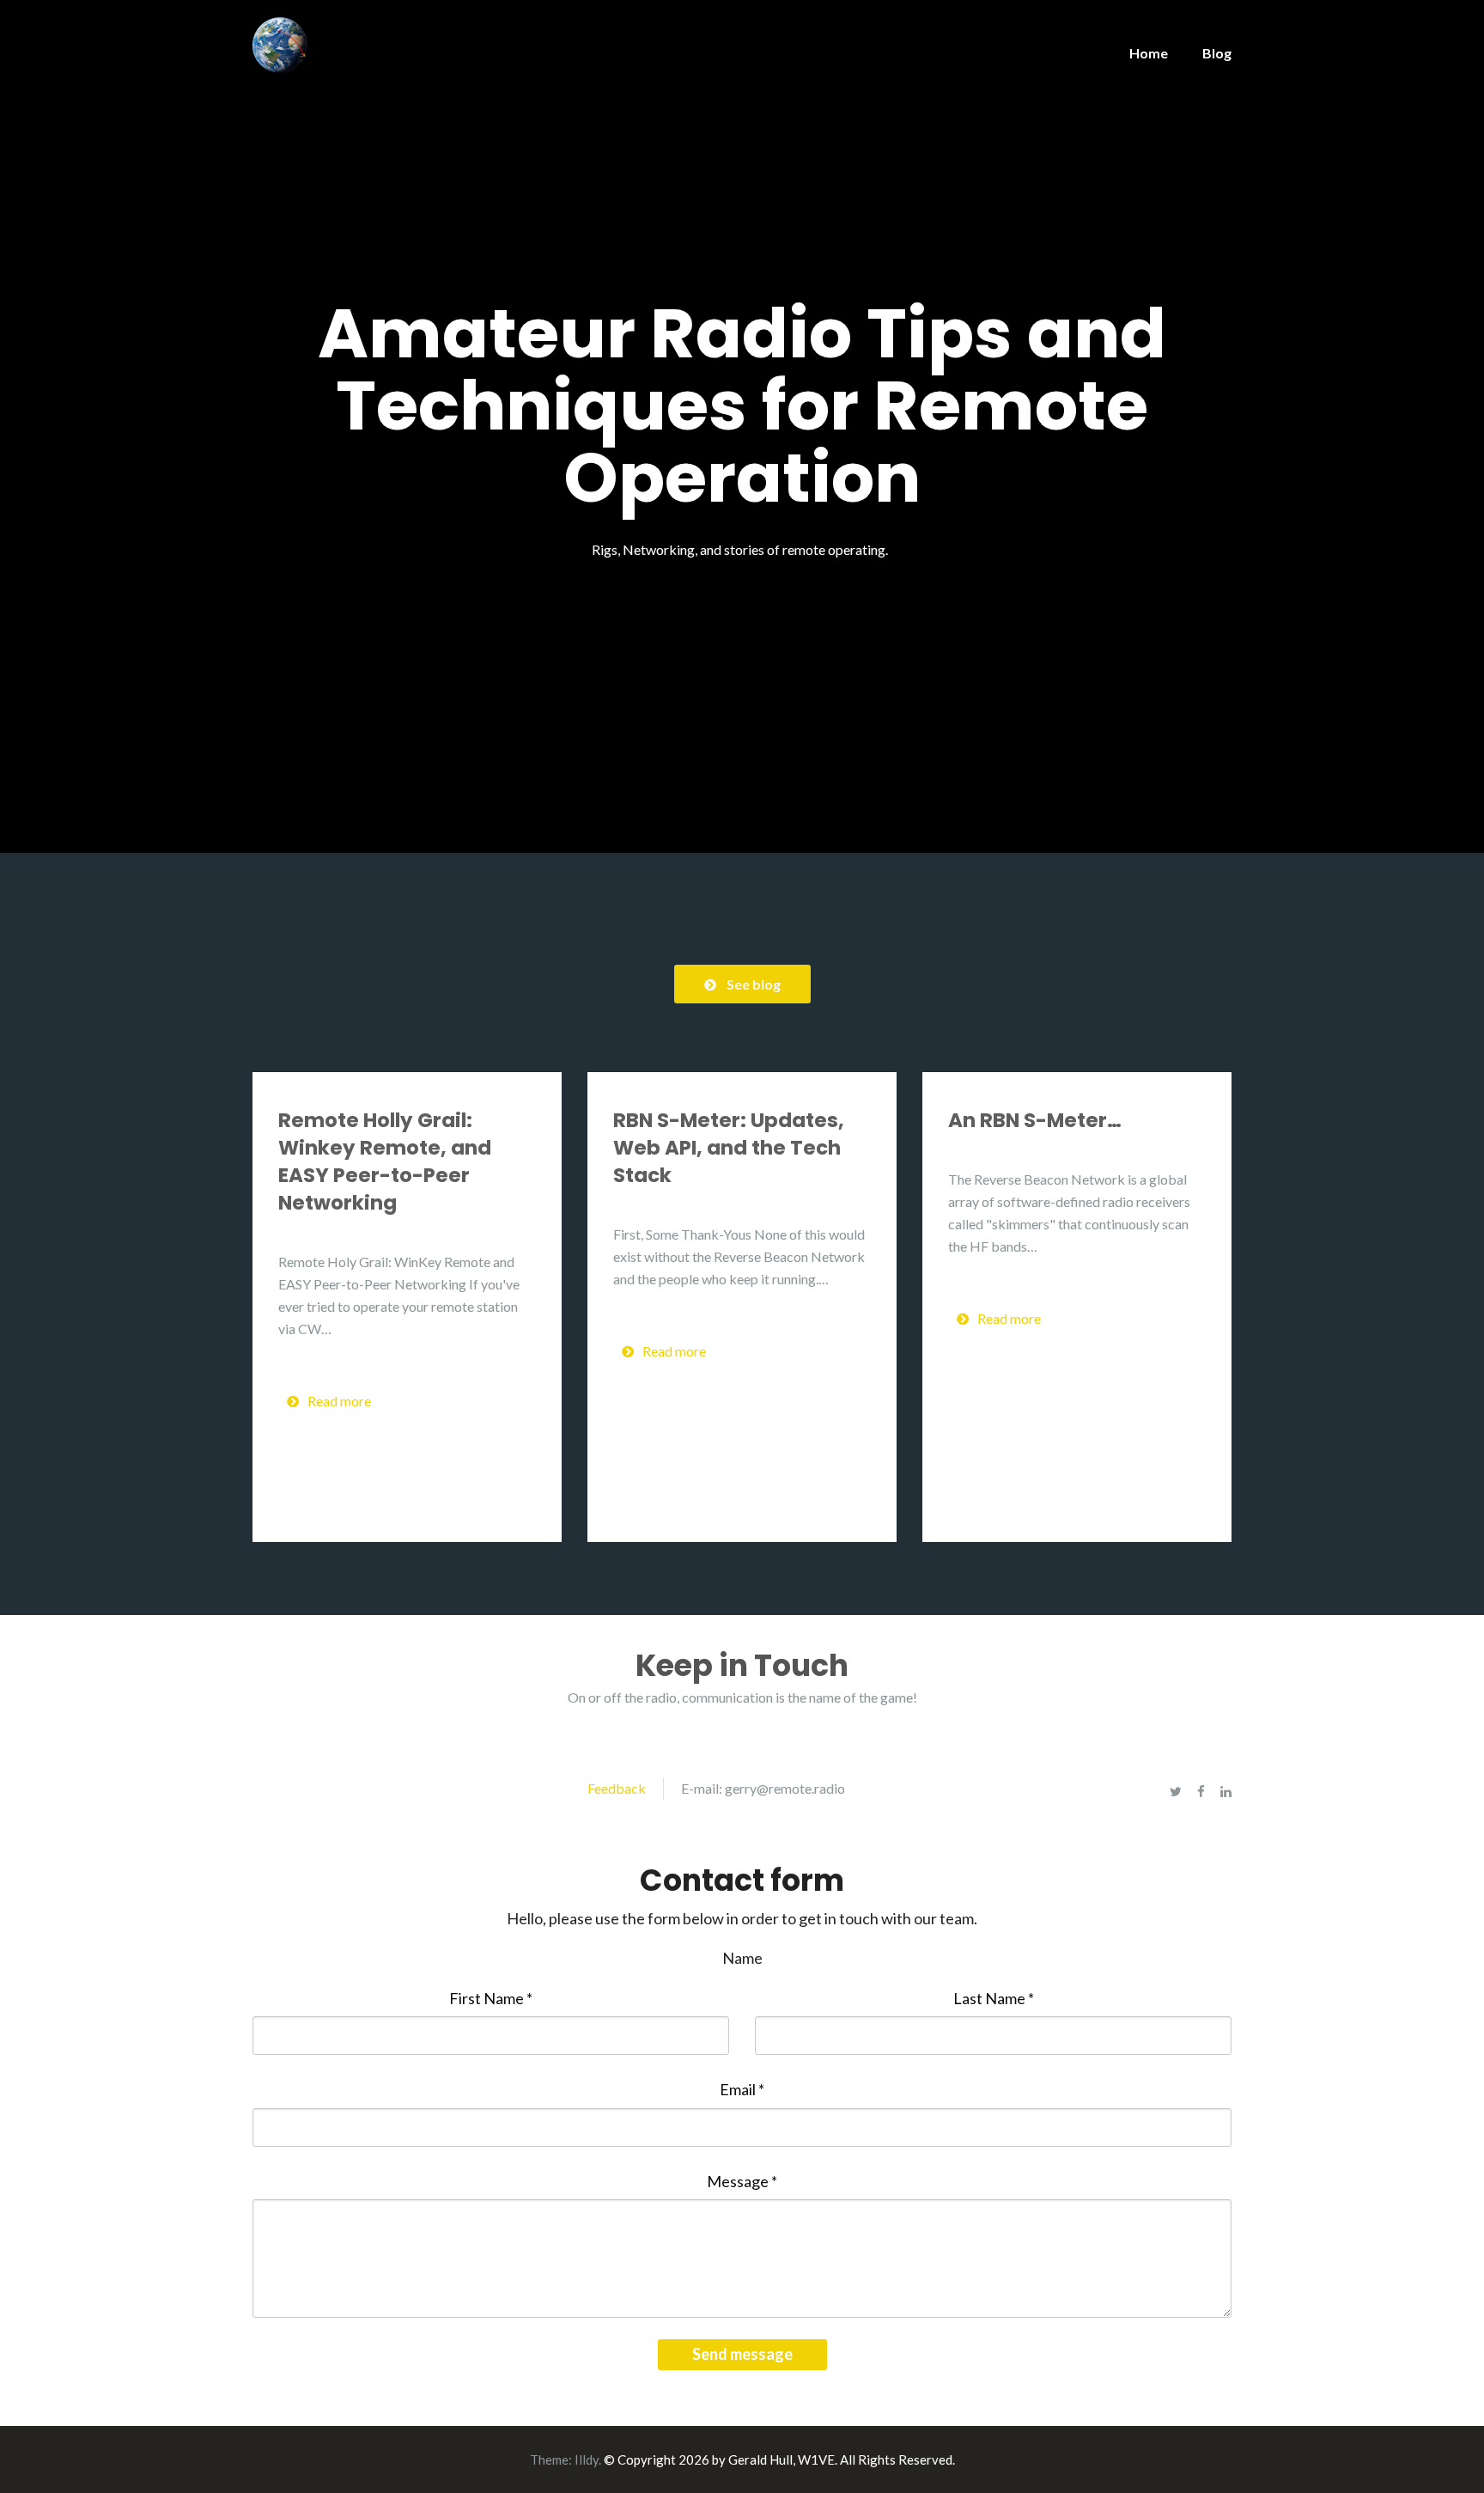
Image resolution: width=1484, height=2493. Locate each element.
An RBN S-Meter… (1035, 1120)
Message (742, 2181)
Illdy (587, 2459)
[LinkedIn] (1226, 1791)
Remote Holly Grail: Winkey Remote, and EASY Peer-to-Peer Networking (385, 1161)
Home (1149, 53)
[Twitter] (1176, 1791)
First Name (491, 1998)
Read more (339, 1401)
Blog (1217, 53)
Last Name (994, 1998)
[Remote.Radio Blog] (280, 44)
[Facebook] (1201, 1791)
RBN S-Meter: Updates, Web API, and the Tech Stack (729, 1148)
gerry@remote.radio (785, 1788)
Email (742, 2089)
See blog (754, 984)
